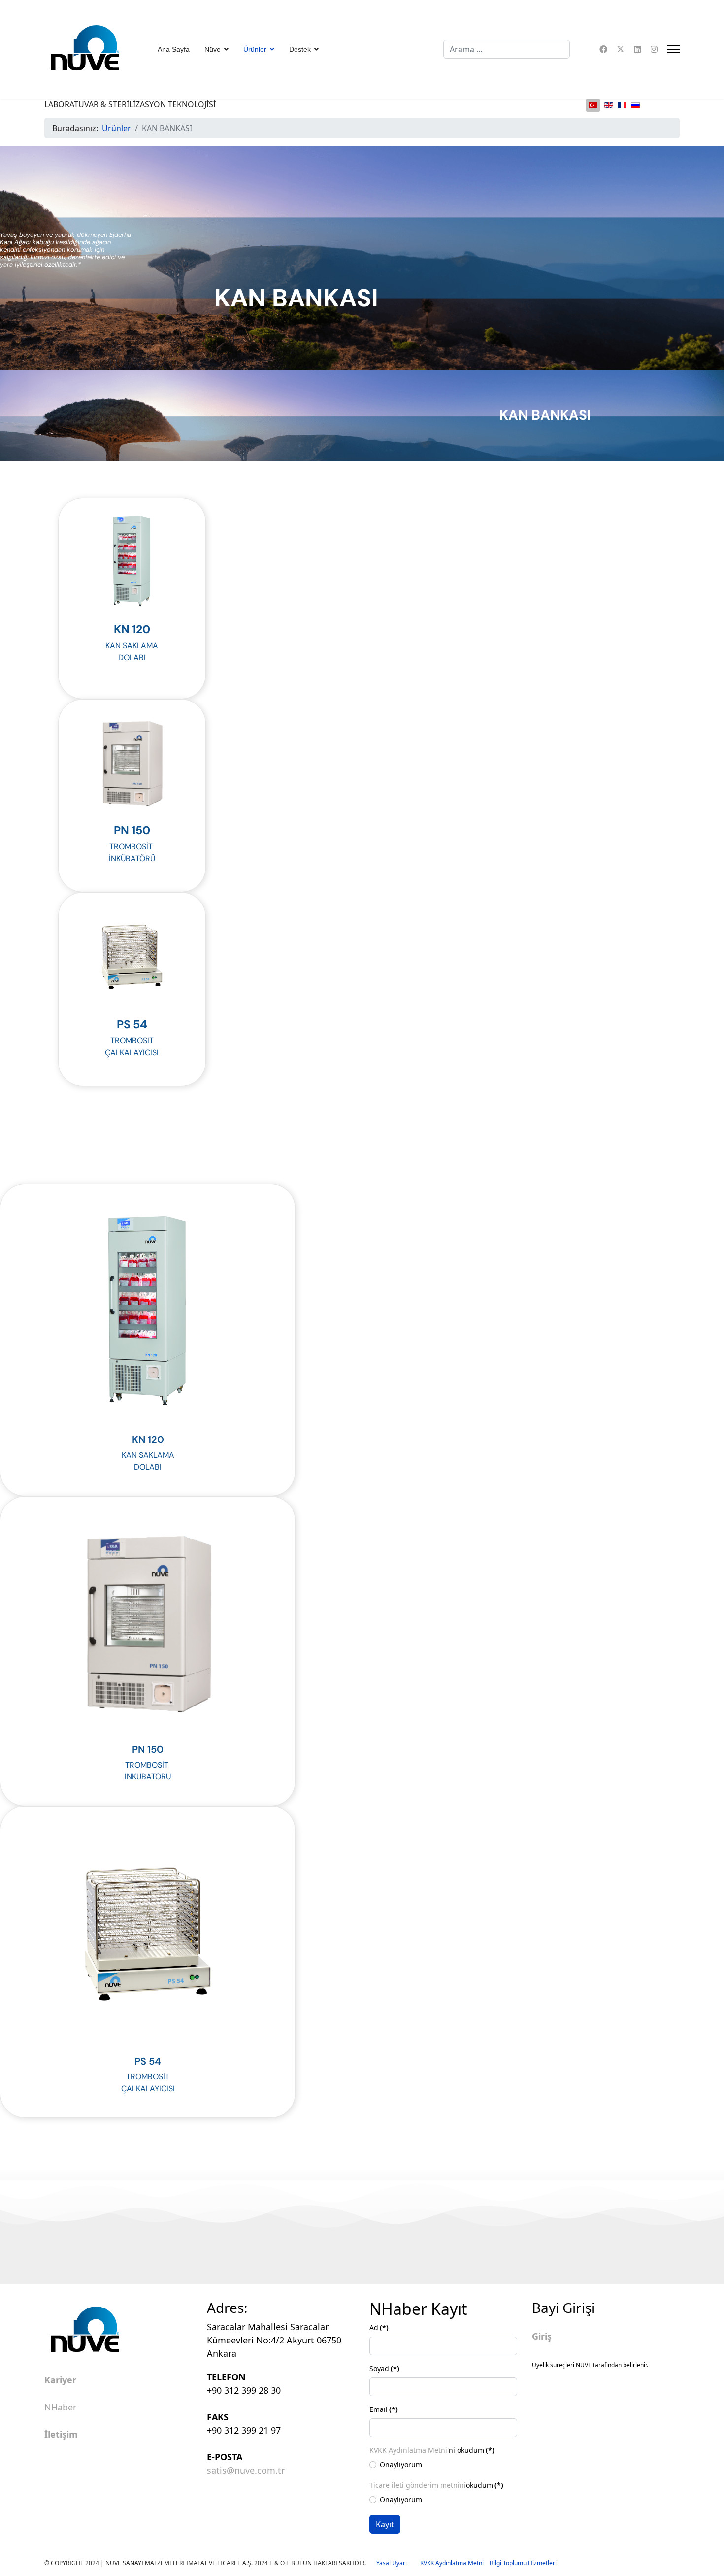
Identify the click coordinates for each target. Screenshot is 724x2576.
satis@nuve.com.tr (246, 2470)
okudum (436, 2485)
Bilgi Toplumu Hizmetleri (523, 2563)
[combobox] (507, 49)
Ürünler (255, 49)
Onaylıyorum (401, 2464)
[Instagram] (654, 49)
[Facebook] (603, 49)
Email (384, 2409)
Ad (379, 2327)
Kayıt (385, 2524)
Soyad (384, 2368)
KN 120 (132, 629)
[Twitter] (621, 49)
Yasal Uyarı (398, 2563)
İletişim (61, 2435)
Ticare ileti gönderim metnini (418, 2485)
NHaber (60, 2408)
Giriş (542, 2336)
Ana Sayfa (174, 49)
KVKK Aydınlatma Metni (408, 2450)
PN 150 (132, 830)
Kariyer (60, 2380)
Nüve (213, 49)
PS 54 (132, 1024)
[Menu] (674, 49)
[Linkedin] (637, 49)
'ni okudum (432, 2450)
